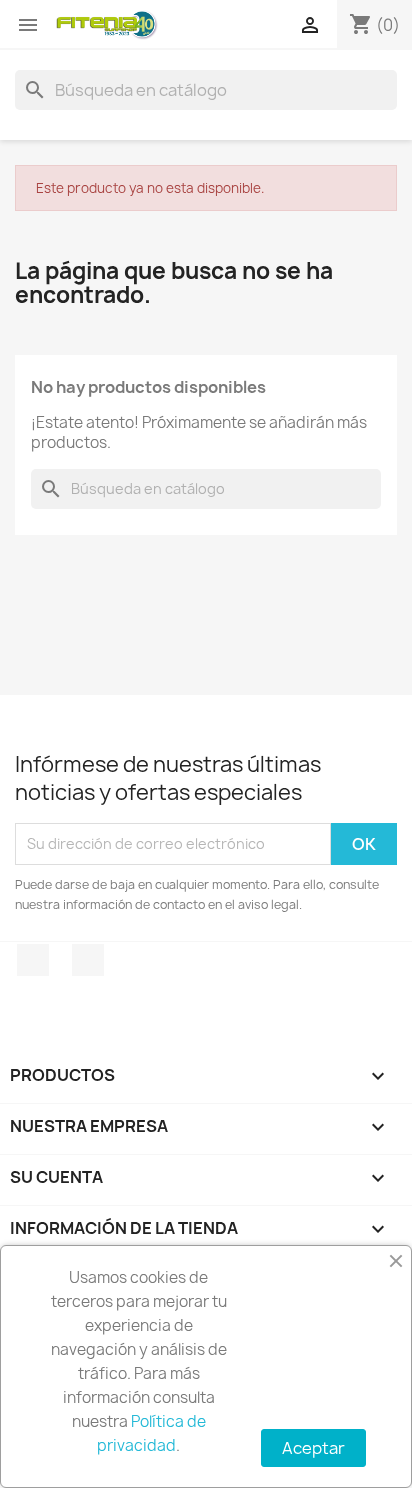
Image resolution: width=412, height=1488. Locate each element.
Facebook (33, 960)
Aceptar (313, 1448)
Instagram (88, 960)
